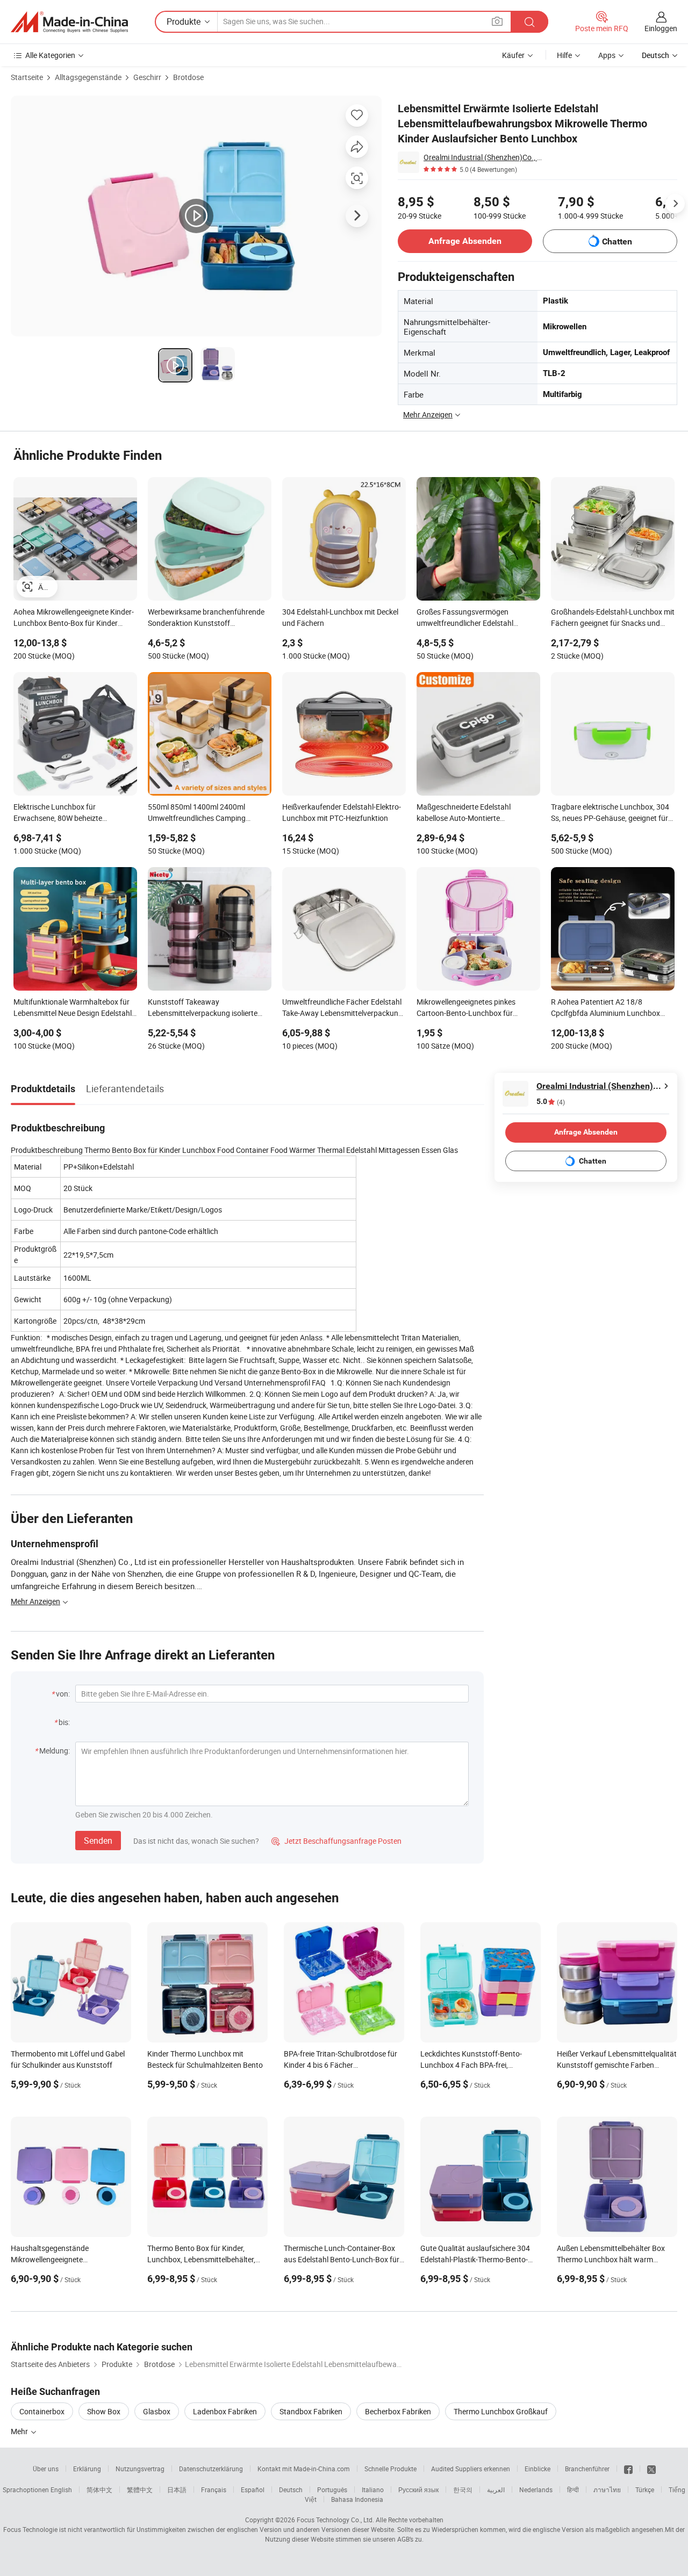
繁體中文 (140, 2490)
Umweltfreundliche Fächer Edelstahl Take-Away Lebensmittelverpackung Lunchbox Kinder (342, 1008)
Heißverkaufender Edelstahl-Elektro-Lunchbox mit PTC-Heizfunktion (342, 812)
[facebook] (628, 2469)
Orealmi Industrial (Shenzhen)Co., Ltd (483, 157)
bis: (64, 1722)
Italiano (373, 2490)
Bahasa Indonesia (357, 2499)
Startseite (27, 77)
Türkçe (645, 2490)
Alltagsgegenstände (88, 77)
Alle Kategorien (50, 55)
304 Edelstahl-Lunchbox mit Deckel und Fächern (340, 617)
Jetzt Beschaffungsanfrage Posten (336, 1841)
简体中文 (99, 2490)
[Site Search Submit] (529, 22)
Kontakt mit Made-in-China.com (304, 2469)
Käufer (513, 55)
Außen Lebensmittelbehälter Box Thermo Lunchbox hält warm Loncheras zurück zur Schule (611, 2259)
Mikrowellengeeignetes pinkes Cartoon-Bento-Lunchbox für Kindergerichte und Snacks (466, 1008)
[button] (497, 21)
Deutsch (291, 2490)
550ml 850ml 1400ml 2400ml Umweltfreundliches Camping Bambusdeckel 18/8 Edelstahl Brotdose (197, 813)
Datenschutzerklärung (211, 2469)
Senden (98, 1841)
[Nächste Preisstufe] (675, 204)
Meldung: (55, 1751)
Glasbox (157, 2411)
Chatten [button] (617, 241)
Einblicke (537, 2469)
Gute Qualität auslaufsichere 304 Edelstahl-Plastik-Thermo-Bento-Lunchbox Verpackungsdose (475, 2259)
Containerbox (42, 2411)
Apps (607, 55)
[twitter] (651, 2469)
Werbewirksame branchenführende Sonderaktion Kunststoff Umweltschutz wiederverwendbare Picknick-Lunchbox (206, 618)
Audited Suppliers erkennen (471, 2469)
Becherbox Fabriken (398, 2411)
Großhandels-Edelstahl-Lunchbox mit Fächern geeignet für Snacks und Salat (613, 618)
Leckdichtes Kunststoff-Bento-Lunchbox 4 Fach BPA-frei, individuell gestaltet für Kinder (471, 2065)
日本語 (177, 2490)
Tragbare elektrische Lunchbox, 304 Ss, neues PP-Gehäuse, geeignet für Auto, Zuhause (610, 813)
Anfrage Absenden (465, 241)
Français (214, 2490)
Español (253, 2490)
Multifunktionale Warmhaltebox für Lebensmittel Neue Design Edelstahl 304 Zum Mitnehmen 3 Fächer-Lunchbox (73, 1008)
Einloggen (661, 28)
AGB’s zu (410, 2539)
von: (63, 1694)
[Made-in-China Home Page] (69, 22)
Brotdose (188, 77)
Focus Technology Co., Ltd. (335, 2520)
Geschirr (147, 77)
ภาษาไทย (607, 2490)
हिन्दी (573, 2490)
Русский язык (418, 2490)
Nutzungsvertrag (140, 2469)
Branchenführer (587, 2469)
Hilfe (564, 55)
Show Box (104, 2411)
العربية (496, 2490)
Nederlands (536, 2490)
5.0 (551, 1102)
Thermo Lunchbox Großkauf (501, 2411)
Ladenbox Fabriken (225, 2411)
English (61, 2490)
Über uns (46, 2469)
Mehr (20, 2431)
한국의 (463, 2490)
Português (332, 2490)
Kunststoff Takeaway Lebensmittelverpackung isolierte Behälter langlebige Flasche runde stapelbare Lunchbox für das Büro (205, 1008)
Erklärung (87, 2469)
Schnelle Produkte (390, 2469)
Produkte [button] (184, 21)
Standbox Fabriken (311, 2411)
